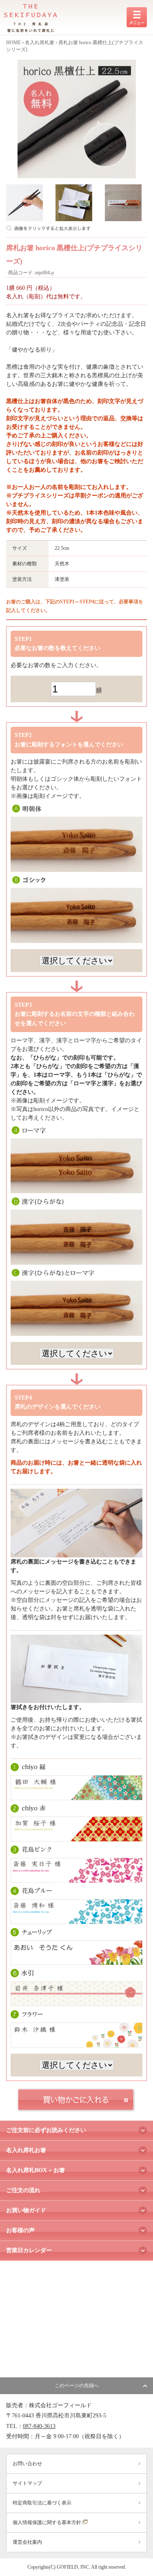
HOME (13, 43)
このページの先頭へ (77, 2386)
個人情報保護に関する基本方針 (48, 2522)
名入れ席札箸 (40, 43)
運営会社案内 (27, 2542)
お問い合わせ (27, 2464)
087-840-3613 (39, 2426)
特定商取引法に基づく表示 (42, 2503)
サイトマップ (27, 2483)
